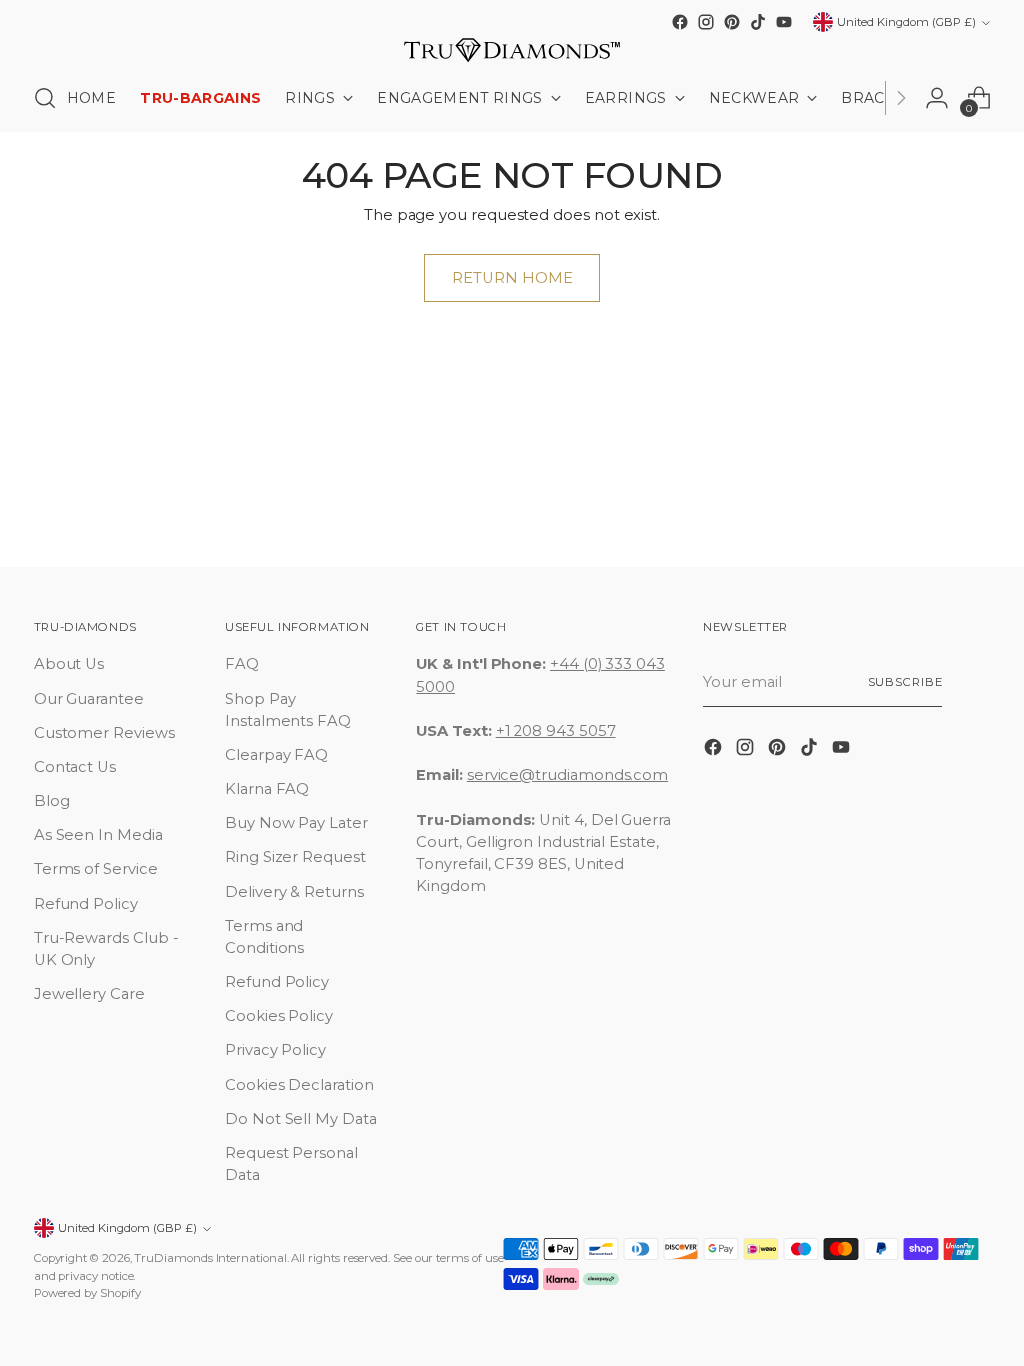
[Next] (901, 98)
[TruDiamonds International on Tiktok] (758, 22)
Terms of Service (96, 869)
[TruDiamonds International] (512, 50)
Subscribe (905, 682)
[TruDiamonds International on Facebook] (680, 22)
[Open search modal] (45, 98)
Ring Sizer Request (295, 857)
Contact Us (75, 767)
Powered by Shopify (87, 1293)
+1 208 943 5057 (556, 731)
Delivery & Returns (294, 892)
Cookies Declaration (299, 1085)
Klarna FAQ (267, 789)
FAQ (242, 664)
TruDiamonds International (210, 1258)
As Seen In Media (98, 835)
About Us (69, 664)
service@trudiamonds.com (567, 775)
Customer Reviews (104, 733)
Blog (52, 801)
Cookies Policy (279, 1016)
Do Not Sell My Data (301, 1119)
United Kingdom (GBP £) (906, 22)
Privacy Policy (275, 1050)
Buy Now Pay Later (296, 823)
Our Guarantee (89, 699)
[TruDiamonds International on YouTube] (784, 22)
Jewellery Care (89, 994)
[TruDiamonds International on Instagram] (706, 22)
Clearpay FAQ (276, 755)
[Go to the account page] (937, 98)
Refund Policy (86, 904)
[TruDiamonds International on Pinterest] (732, 22)
